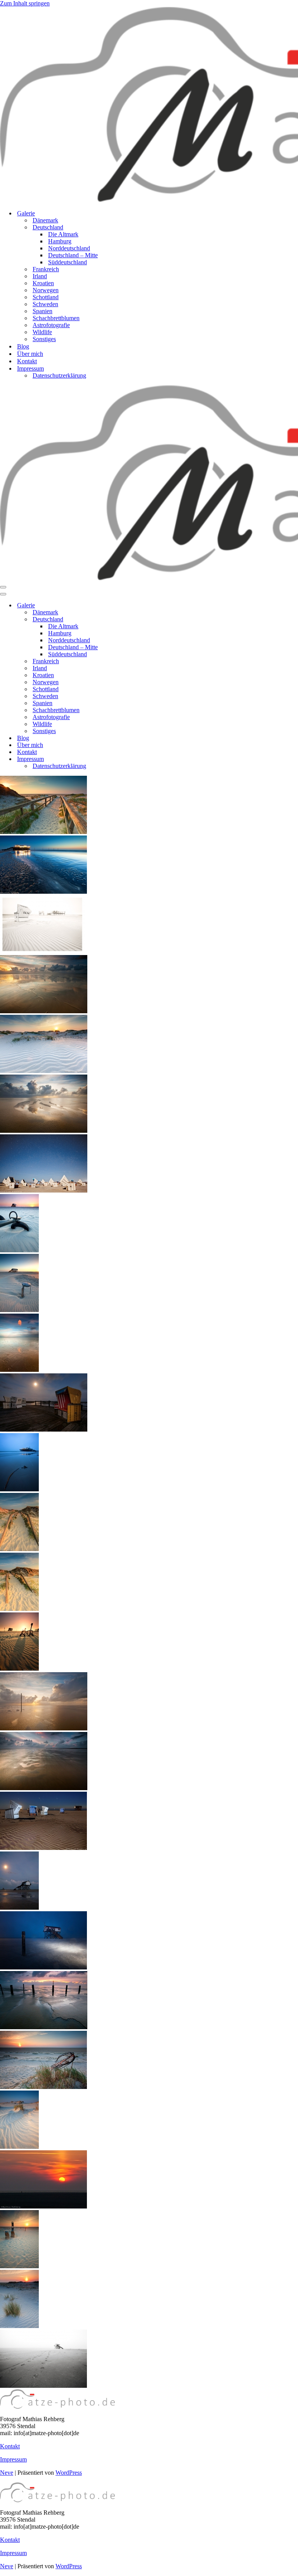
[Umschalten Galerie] (136, 606)
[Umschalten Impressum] (136, 759)
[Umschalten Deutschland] (136, 620)
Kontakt (27, 361)
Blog (23, 346)
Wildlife (42, 332)
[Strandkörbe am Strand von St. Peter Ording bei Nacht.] (44, 1429)
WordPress (69, 2473)
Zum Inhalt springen (25, 3)
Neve (7, 2473)
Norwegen (46, 290)
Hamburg (60, 241)
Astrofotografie (51, 325)
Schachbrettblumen (56, 318)
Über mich (30, 354)
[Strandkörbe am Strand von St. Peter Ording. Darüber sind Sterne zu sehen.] (44, 1190)
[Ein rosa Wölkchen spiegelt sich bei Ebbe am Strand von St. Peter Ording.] (19, 1370)
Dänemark (45, 220)
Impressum (13, 2459)
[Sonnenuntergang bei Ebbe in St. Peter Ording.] (44, 1728)
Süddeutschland (68, 262)
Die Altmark (63, 234)
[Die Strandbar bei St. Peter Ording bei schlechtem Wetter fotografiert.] (19, 1489)
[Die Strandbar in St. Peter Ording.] (43, 892)
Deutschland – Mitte (73, 255)
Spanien (42, 311)
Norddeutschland (69, 248)
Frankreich (46, 269)
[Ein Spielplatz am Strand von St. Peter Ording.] (19, 1669)
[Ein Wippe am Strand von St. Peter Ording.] (19, 1250)
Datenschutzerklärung (59, 375)
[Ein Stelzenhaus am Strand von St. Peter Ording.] (19, 1310)
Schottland (46, 297)
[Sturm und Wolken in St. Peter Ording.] (44, 1788)
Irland (40, 276)
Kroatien (43, 283)
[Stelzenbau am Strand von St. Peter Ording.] (19, 1908)
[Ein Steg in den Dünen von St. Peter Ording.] (19, 1549)
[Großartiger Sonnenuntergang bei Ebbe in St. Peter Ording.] (44, 1011)
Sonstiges (44, 339)
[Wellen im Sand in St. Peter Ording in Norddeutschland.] (19, 2147)
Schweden (45, 304)
